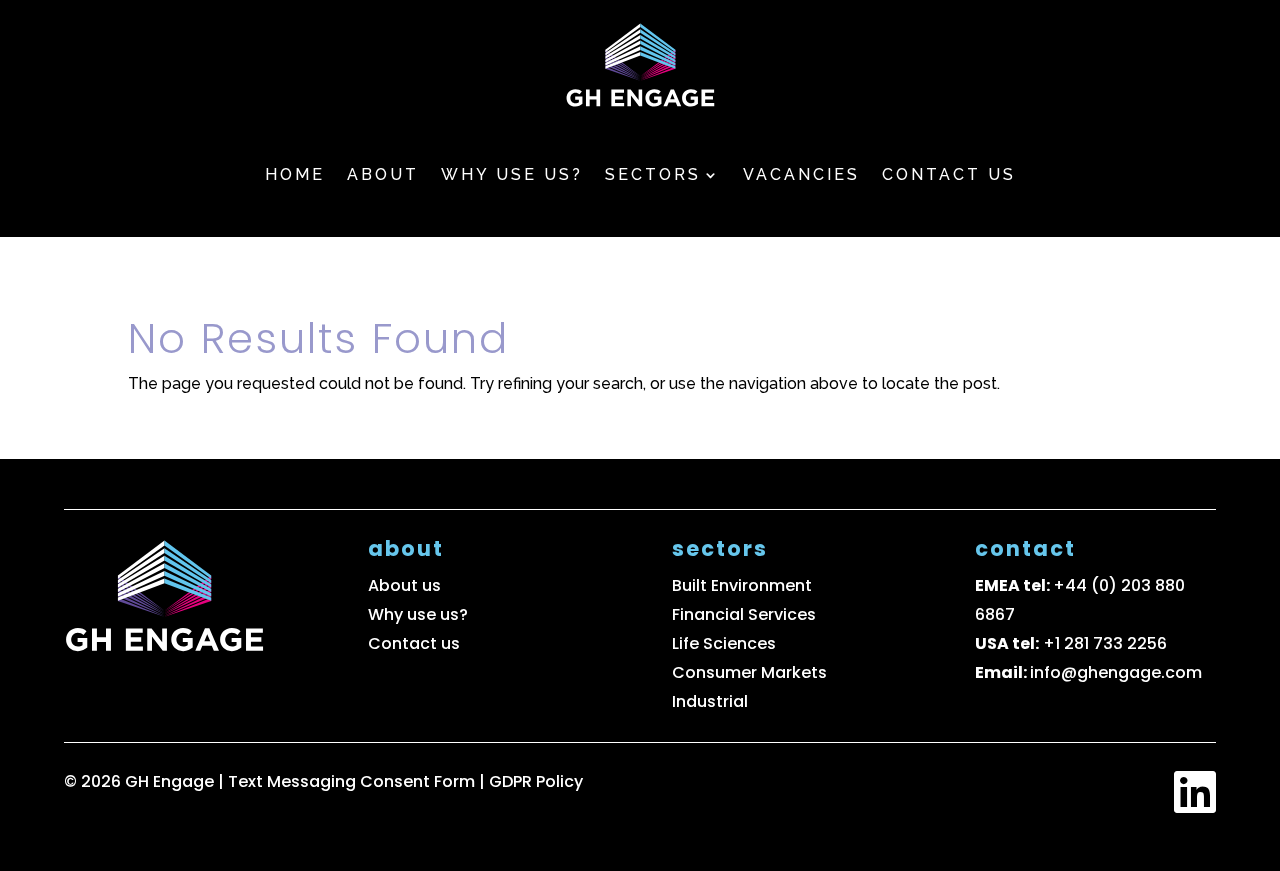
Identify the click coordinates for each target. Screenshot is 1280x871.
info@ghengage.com (1116, 672)
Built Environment (742, 585)
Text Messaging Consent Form (353, 781)
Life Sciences (724, 643)
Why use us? (512, 174)
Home (295, 174)
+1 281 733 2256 (1105, 643)
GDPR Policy (536, 781)
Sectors (653, 174)
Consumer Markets (749, 672)
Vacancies (801, 174)
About (383, 174)
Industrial (710, 701)
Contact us (949, 174)
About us (404, 585)
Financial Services (744, 614)
